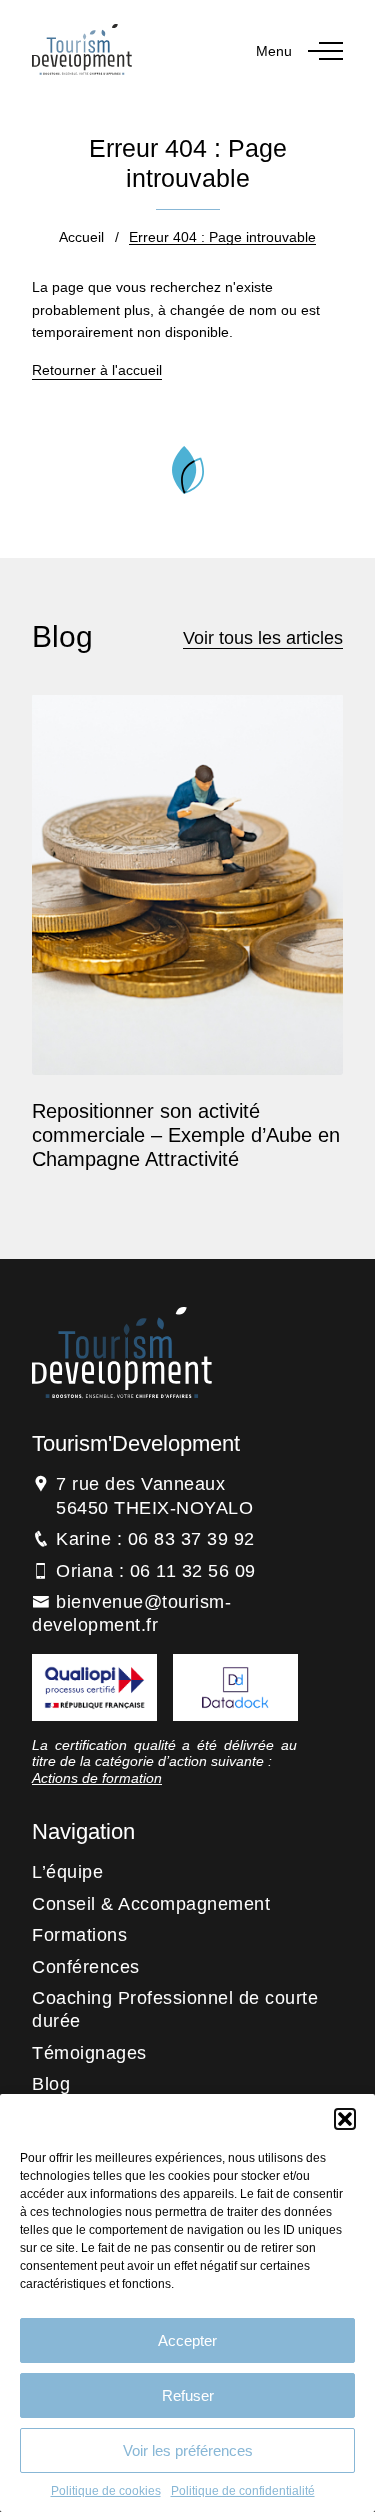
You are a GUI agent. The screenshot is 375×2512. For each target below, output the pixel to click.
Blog (51, 2084)
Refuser (188, 2395)
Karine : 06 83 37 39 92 (155, 1539)
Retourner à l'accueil (97, 370)
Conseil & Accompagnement (151, 1904)
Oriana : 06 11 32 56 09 (156, 1571)
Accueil (81, 237)
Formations (79, 1935)
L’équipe (67, 1872)
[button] (345, 2119)
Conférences (86, 1967)
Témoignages (89, 2053)
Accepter (187, 2340)
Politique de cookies (106, 2491)
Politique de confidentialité (243, 2491)
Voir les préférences (188, 2450)
